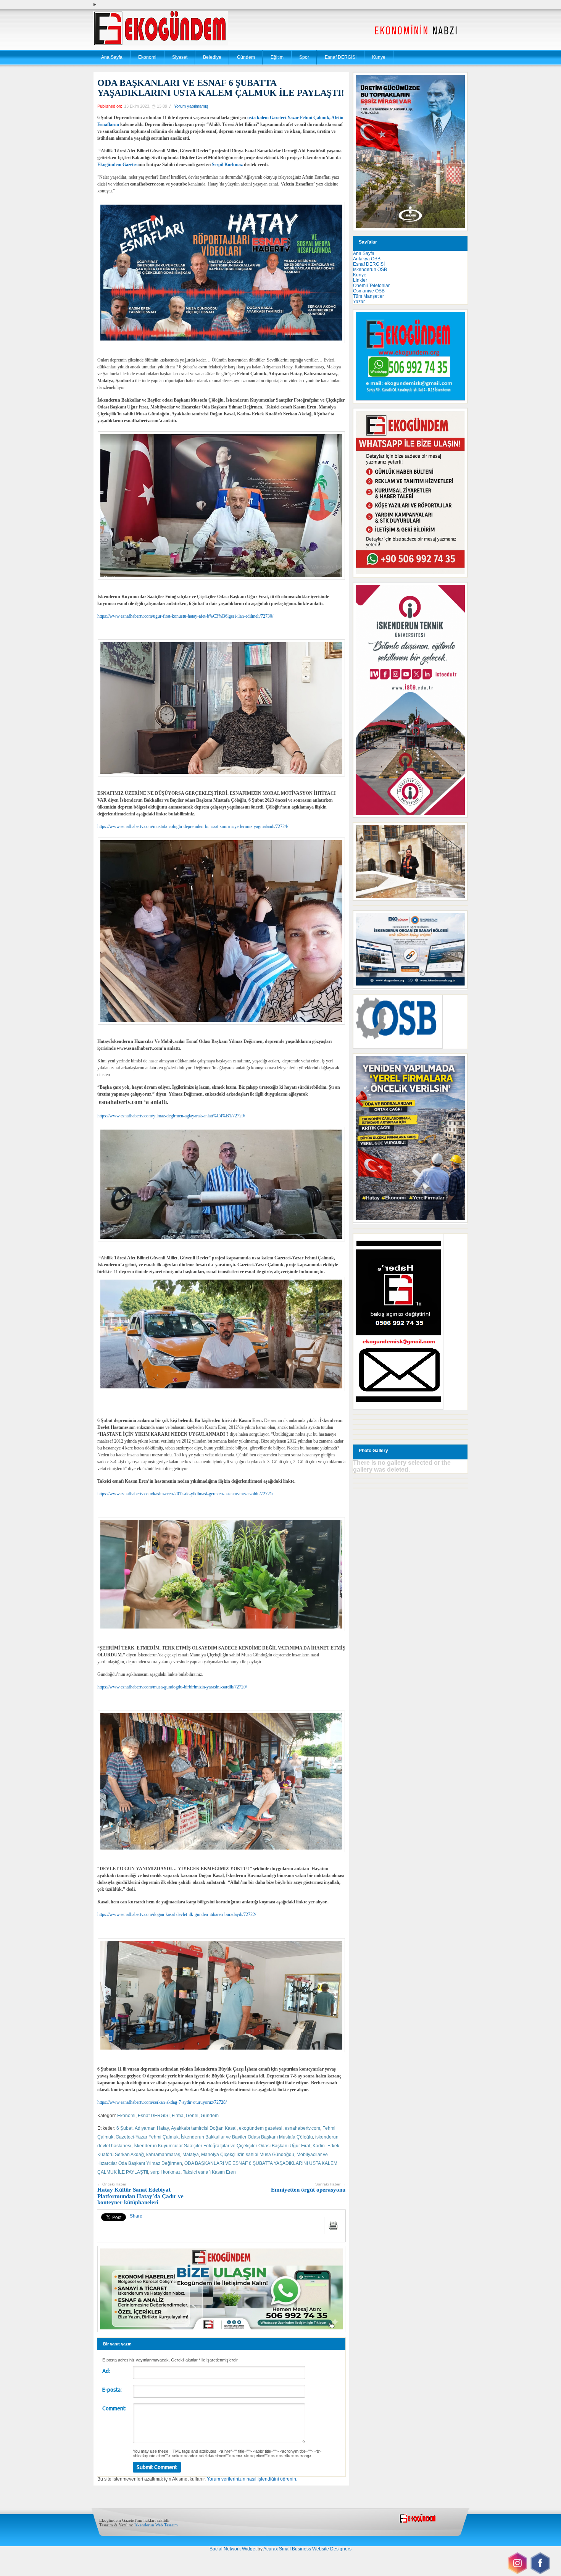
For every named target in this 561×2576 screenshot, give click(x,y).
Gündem (246, 57)
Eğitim (277, 57)
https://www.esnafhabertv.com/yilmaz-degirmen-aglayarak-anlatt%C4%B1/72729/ (171, 1116)
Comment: (114, 2408)
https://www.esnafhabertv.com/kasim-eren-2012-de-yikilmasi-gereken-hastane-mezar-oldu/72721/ (185, 1494)
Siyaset (180, 57)
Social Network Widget (233, 2549)
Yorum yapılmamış (191, 106)
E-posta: (112, 2390)
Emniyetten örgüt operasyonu (308, 2188)
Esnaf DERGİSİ (341, 57)
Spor (304, 57)
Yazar (359, 302)
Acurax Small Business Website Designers (307, 2549)
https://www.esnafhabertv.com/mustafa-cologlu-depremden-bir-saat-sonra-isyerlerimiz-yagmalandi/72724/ (193, 826)
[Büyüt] (458, 833)
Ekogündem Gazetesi (118, 165)
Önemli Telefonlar (371, 286)
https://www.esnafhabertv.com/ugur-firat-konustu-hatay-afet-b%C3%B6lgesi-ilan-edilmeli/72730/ (185, 616)
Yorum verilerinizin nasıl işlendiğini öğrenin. (252, 2479)
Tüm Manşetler (368, 296)
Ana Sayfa (112, 57)
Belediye (212, 57)
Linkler (360, 280)
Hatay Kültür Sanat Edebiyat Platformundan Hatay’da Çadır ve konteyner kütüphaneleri (140, 2194)
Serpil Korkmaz (227, 165)
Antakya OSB (367, 259)
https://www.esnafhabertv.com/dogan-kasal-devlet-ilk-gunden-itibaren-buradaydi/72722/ (177, 1914)
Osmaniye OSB (369, 291)
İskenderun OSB (370, 270)
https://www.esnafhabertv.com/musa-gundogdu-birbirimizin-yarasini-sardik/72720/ (172, 1687)
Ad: (106, 2371)
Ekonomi (147, 57)
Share (136, 2216)
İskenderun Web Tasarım (156, 2525)
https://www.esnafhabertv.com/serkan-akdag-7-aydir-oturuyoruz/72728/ (162, 2102)
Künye (379, 57)
